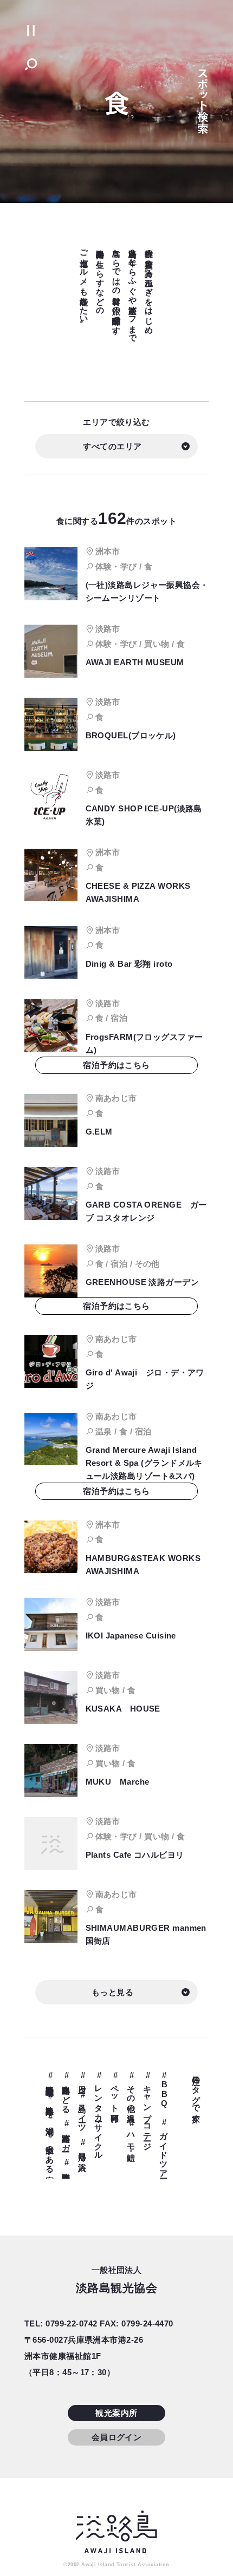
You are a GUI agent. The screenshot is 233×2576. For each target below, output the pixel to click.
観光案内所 (116, 2413)
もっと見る (112, 1992)
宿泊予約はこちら (116, 1065)
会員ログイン (117, 2437)
